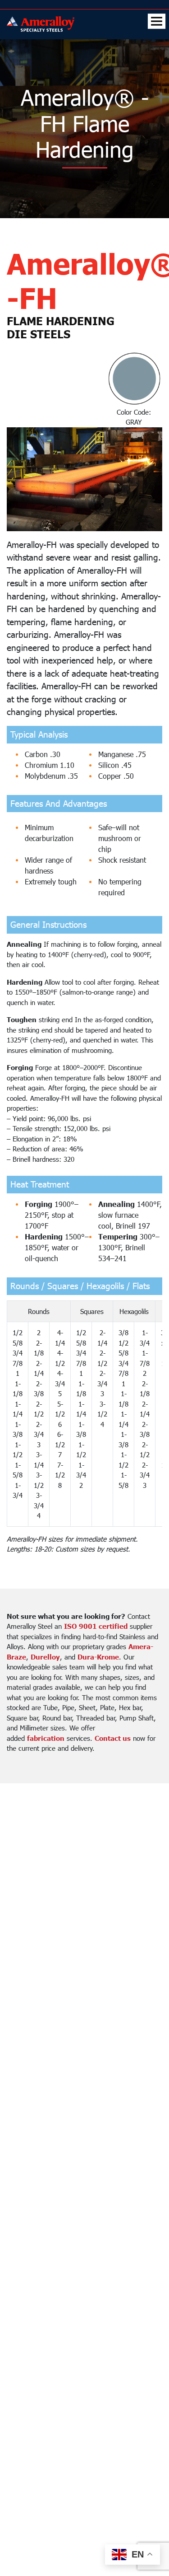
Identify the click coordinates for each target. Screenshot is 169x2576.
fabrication (46, 1738)
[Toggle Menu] (157, 21)
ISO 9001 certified (96, 1626)
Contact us (113, 1738)
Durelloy (45, 1657)
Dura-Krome (98, 1657)
